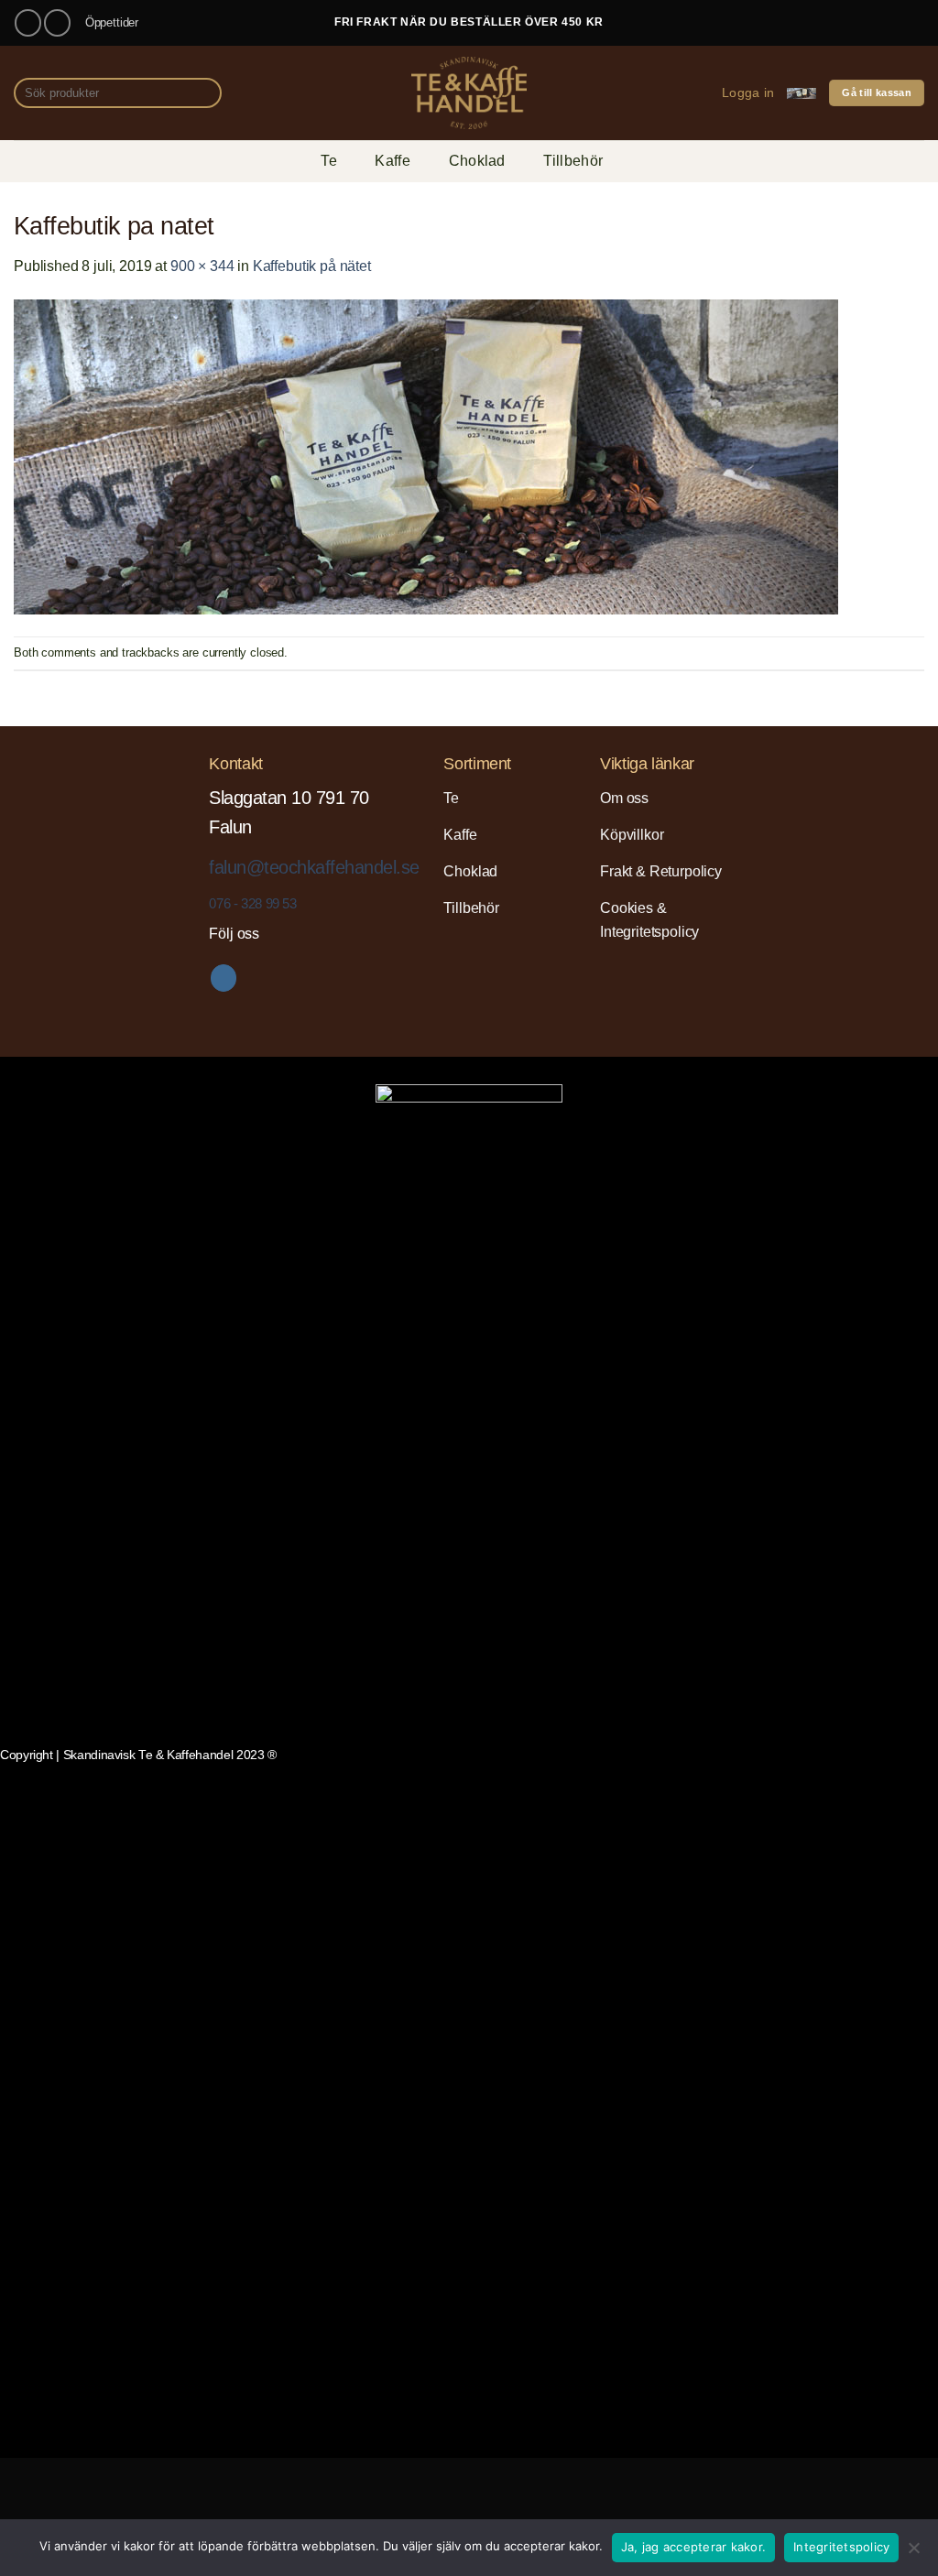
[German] (870, 20)
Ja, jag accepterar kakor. (693, 2547)
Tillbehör (573, 161)
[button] (748, 93)
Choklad (477, 161)
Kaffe (393, 161)
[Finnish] (848, 20)
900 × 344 (202, 266)
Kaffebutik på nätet (312, 266)
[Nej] (913, 2553)
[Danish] (804, 20)
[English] (826, 20)
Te (329, 161)
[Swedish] (914, 20)
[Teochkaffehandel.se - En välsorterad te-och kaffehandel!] (469, 93)
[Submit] (205, 93)
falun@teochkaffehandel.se (314, 867)
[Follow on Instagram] (57, 22)
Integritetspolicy (841, 2547)
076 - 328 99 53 (252, 903)
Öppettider (112, 22)
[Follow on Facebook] (28, 22)
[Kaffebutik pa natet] (426, 456)
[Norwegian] (892, 20)
